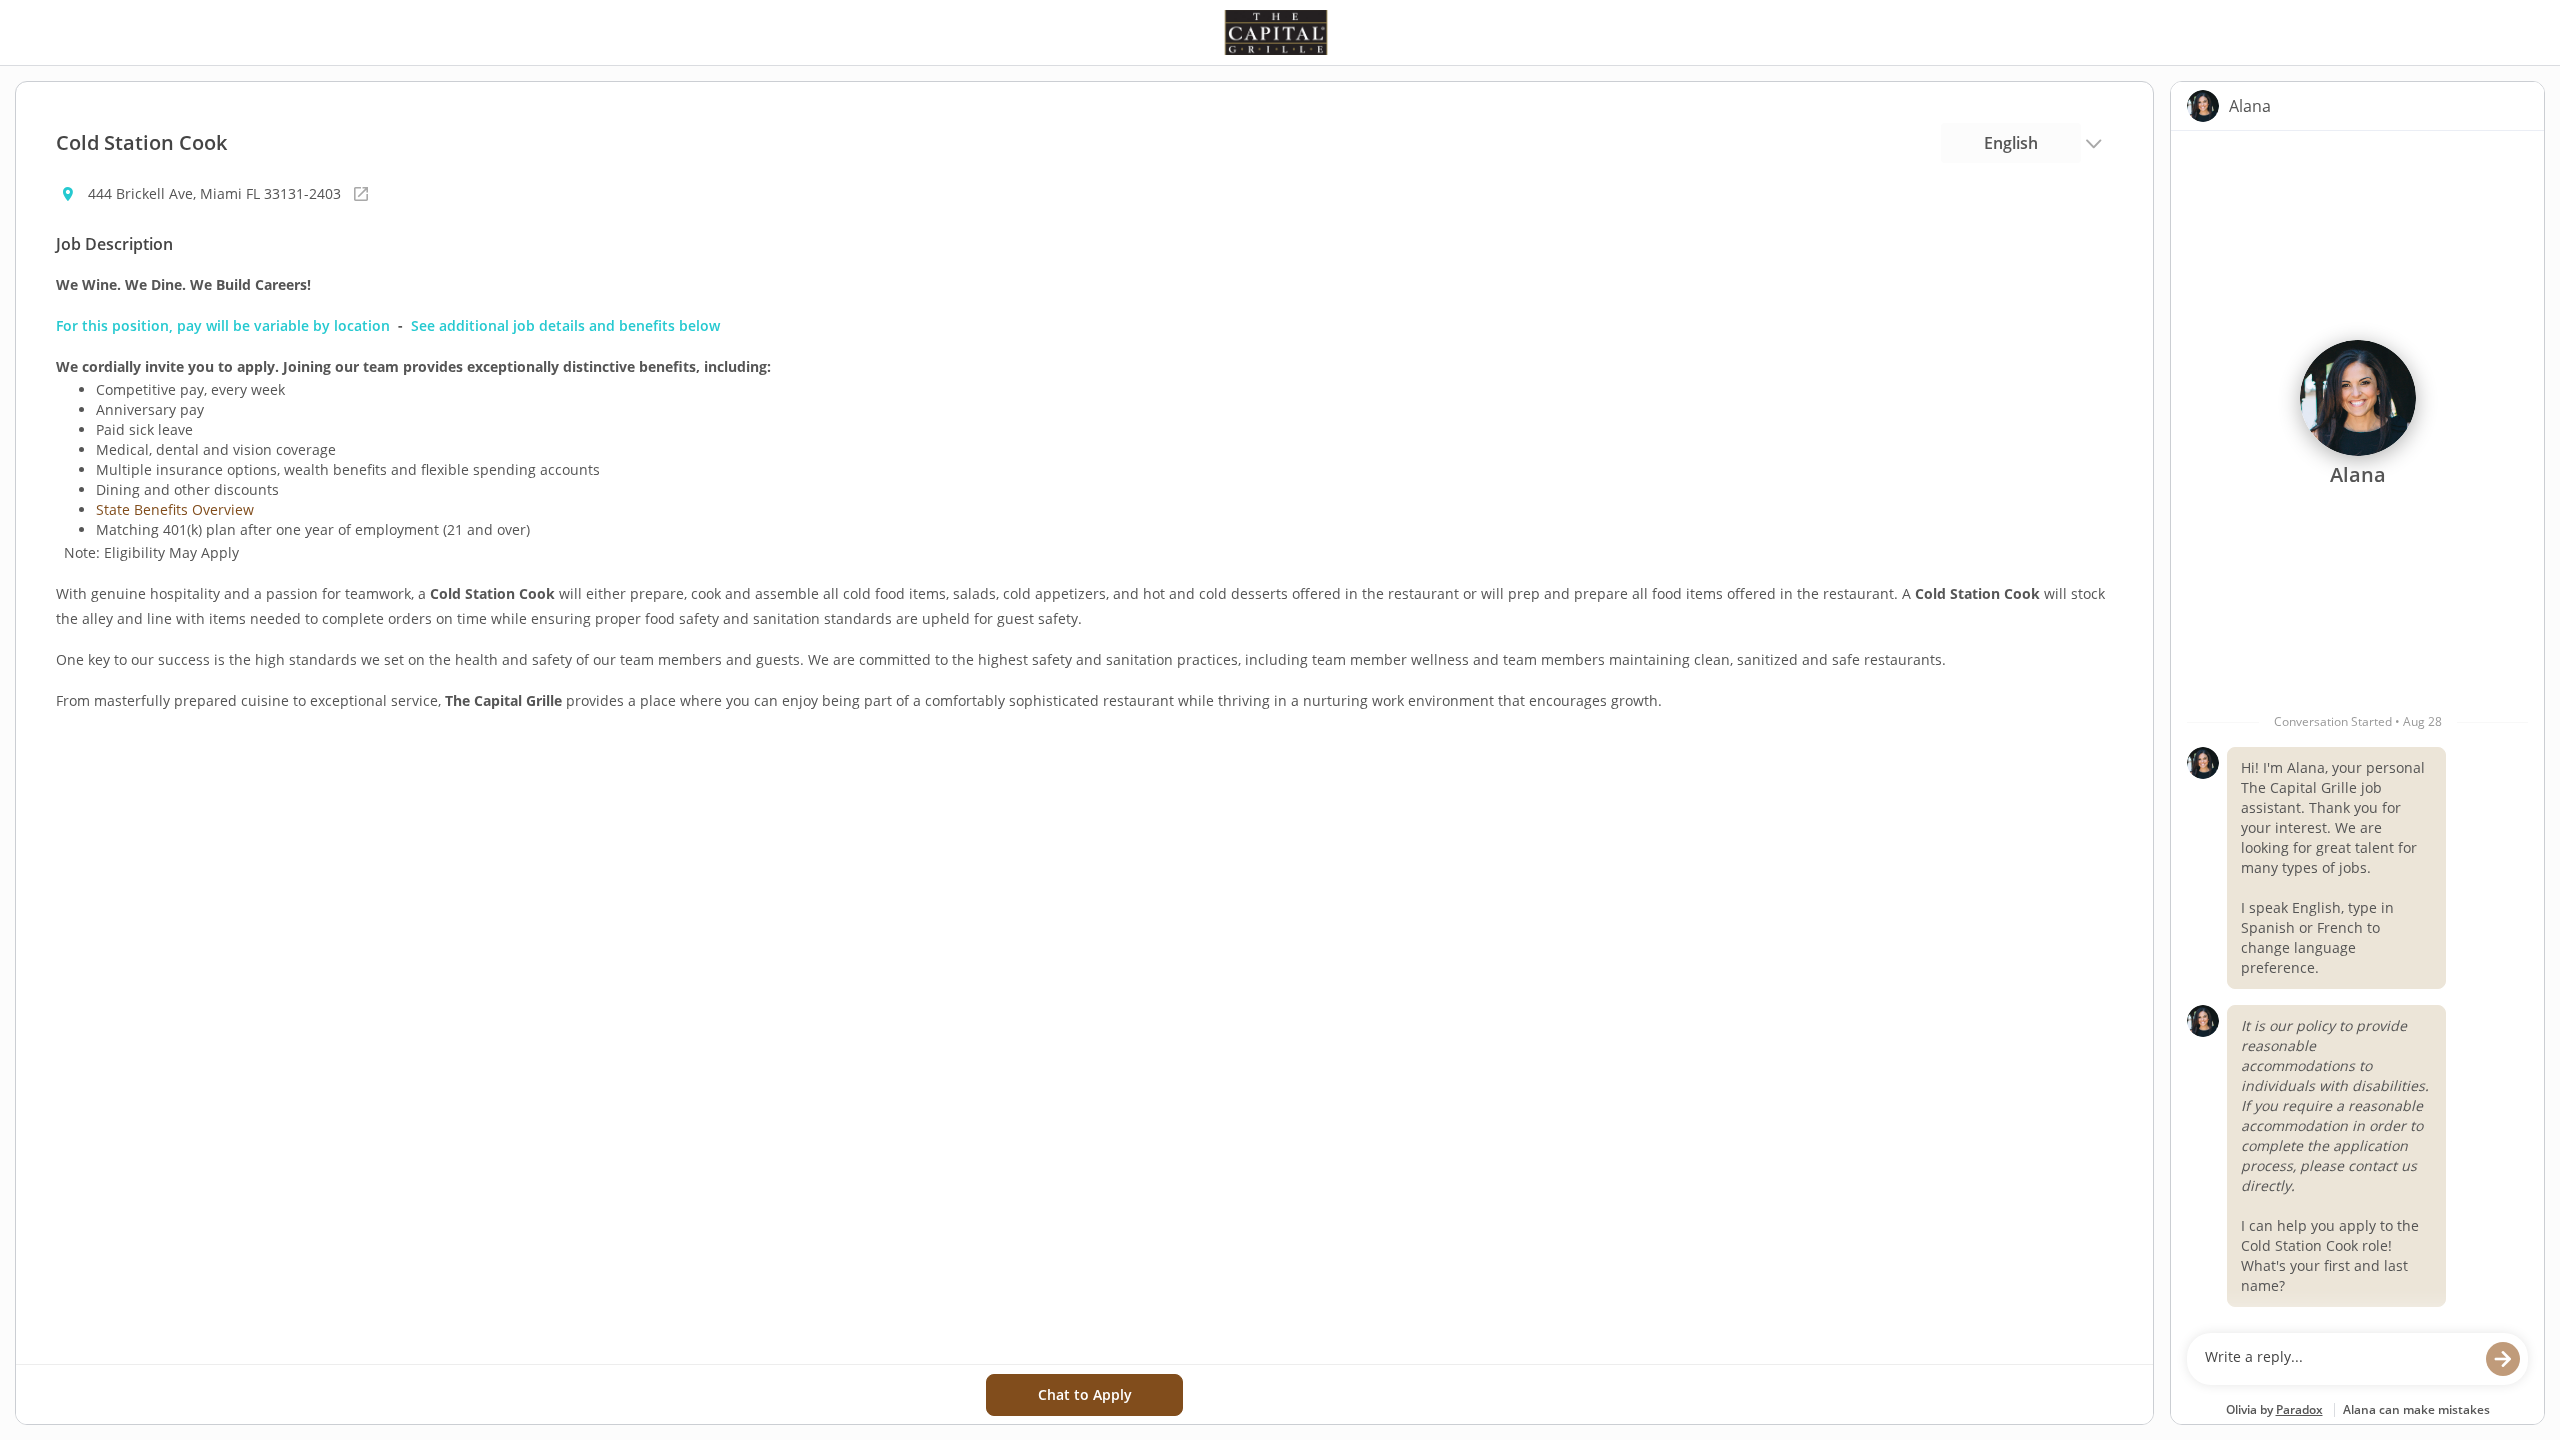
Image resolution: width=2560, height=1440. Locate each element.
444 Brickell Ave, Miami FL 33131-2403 (214, 193)
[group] (2357, 727)
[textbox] (2338, 1359)
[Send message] (2503, 1359)
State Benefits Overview (175, 509)
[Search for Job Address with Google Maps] (361, 194)
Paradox (2299, 1409)
